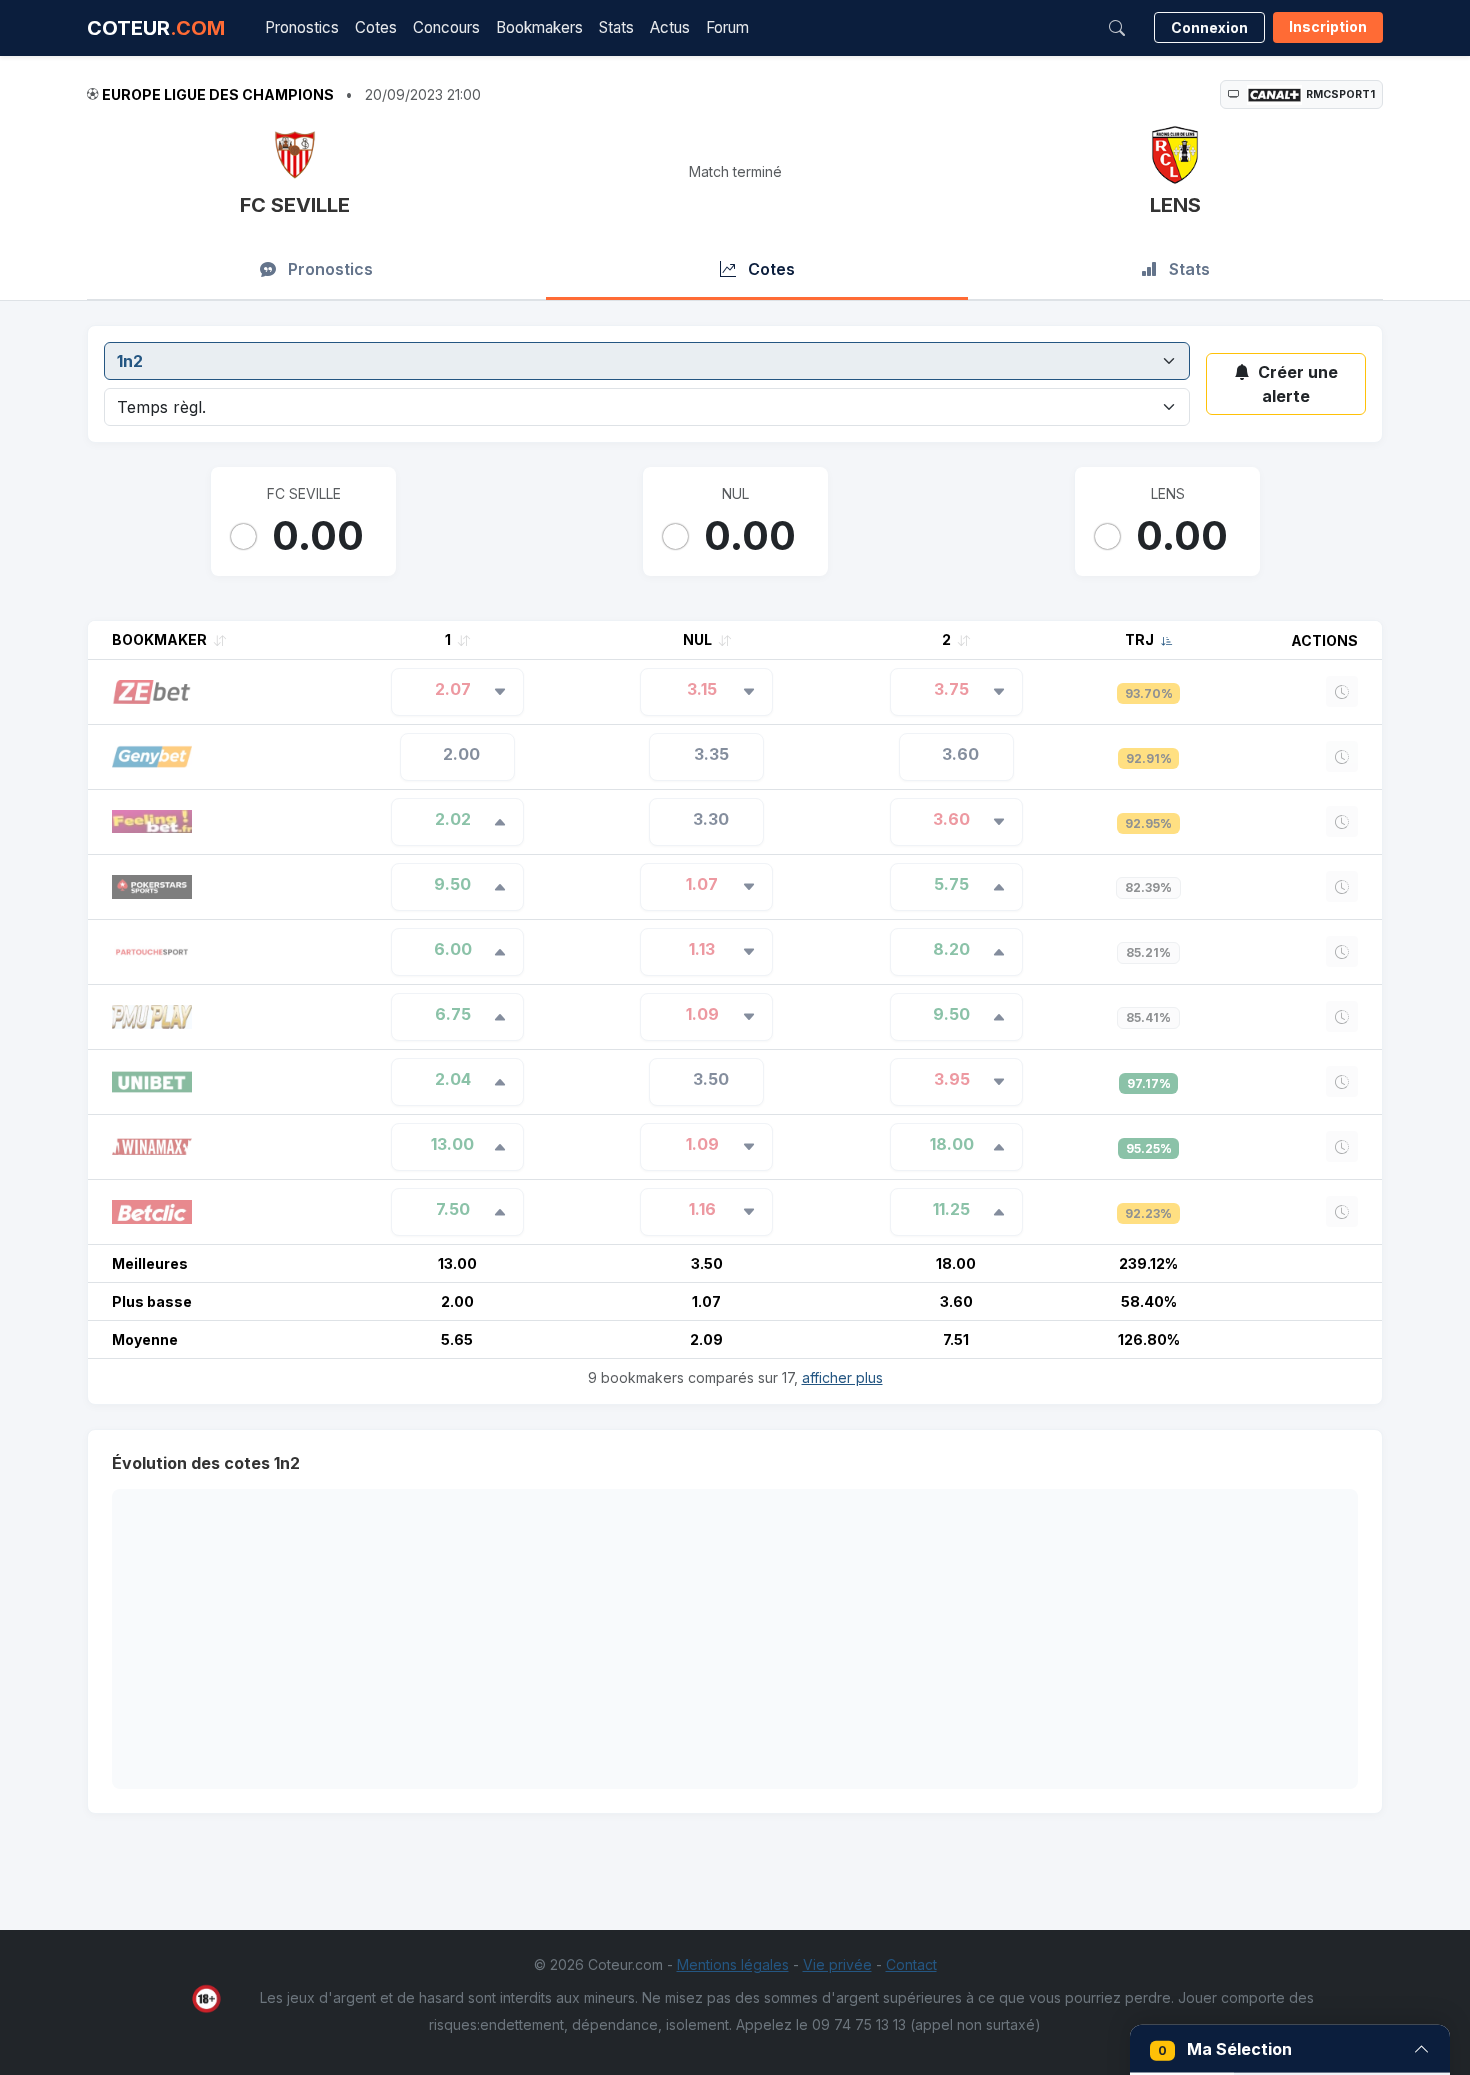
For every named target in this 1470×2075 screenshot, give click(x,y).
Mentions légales (733, 1964)
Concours (446, 27)
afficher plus (842, 1377)
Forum (727, 27)
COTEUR (156, 28)
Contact (911, 1964)
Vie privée (837, 1964)
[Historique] (1342, 691)
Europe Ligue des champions (218, 94)
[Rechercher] (1117, 28)
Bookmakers (539, 27)
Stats (616, 27)
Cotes (376, 27)
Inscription (1328, 26)
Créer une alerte (1298, 384)
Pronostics (302, 27)
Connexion (1209, 27)
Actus (670, 27)
